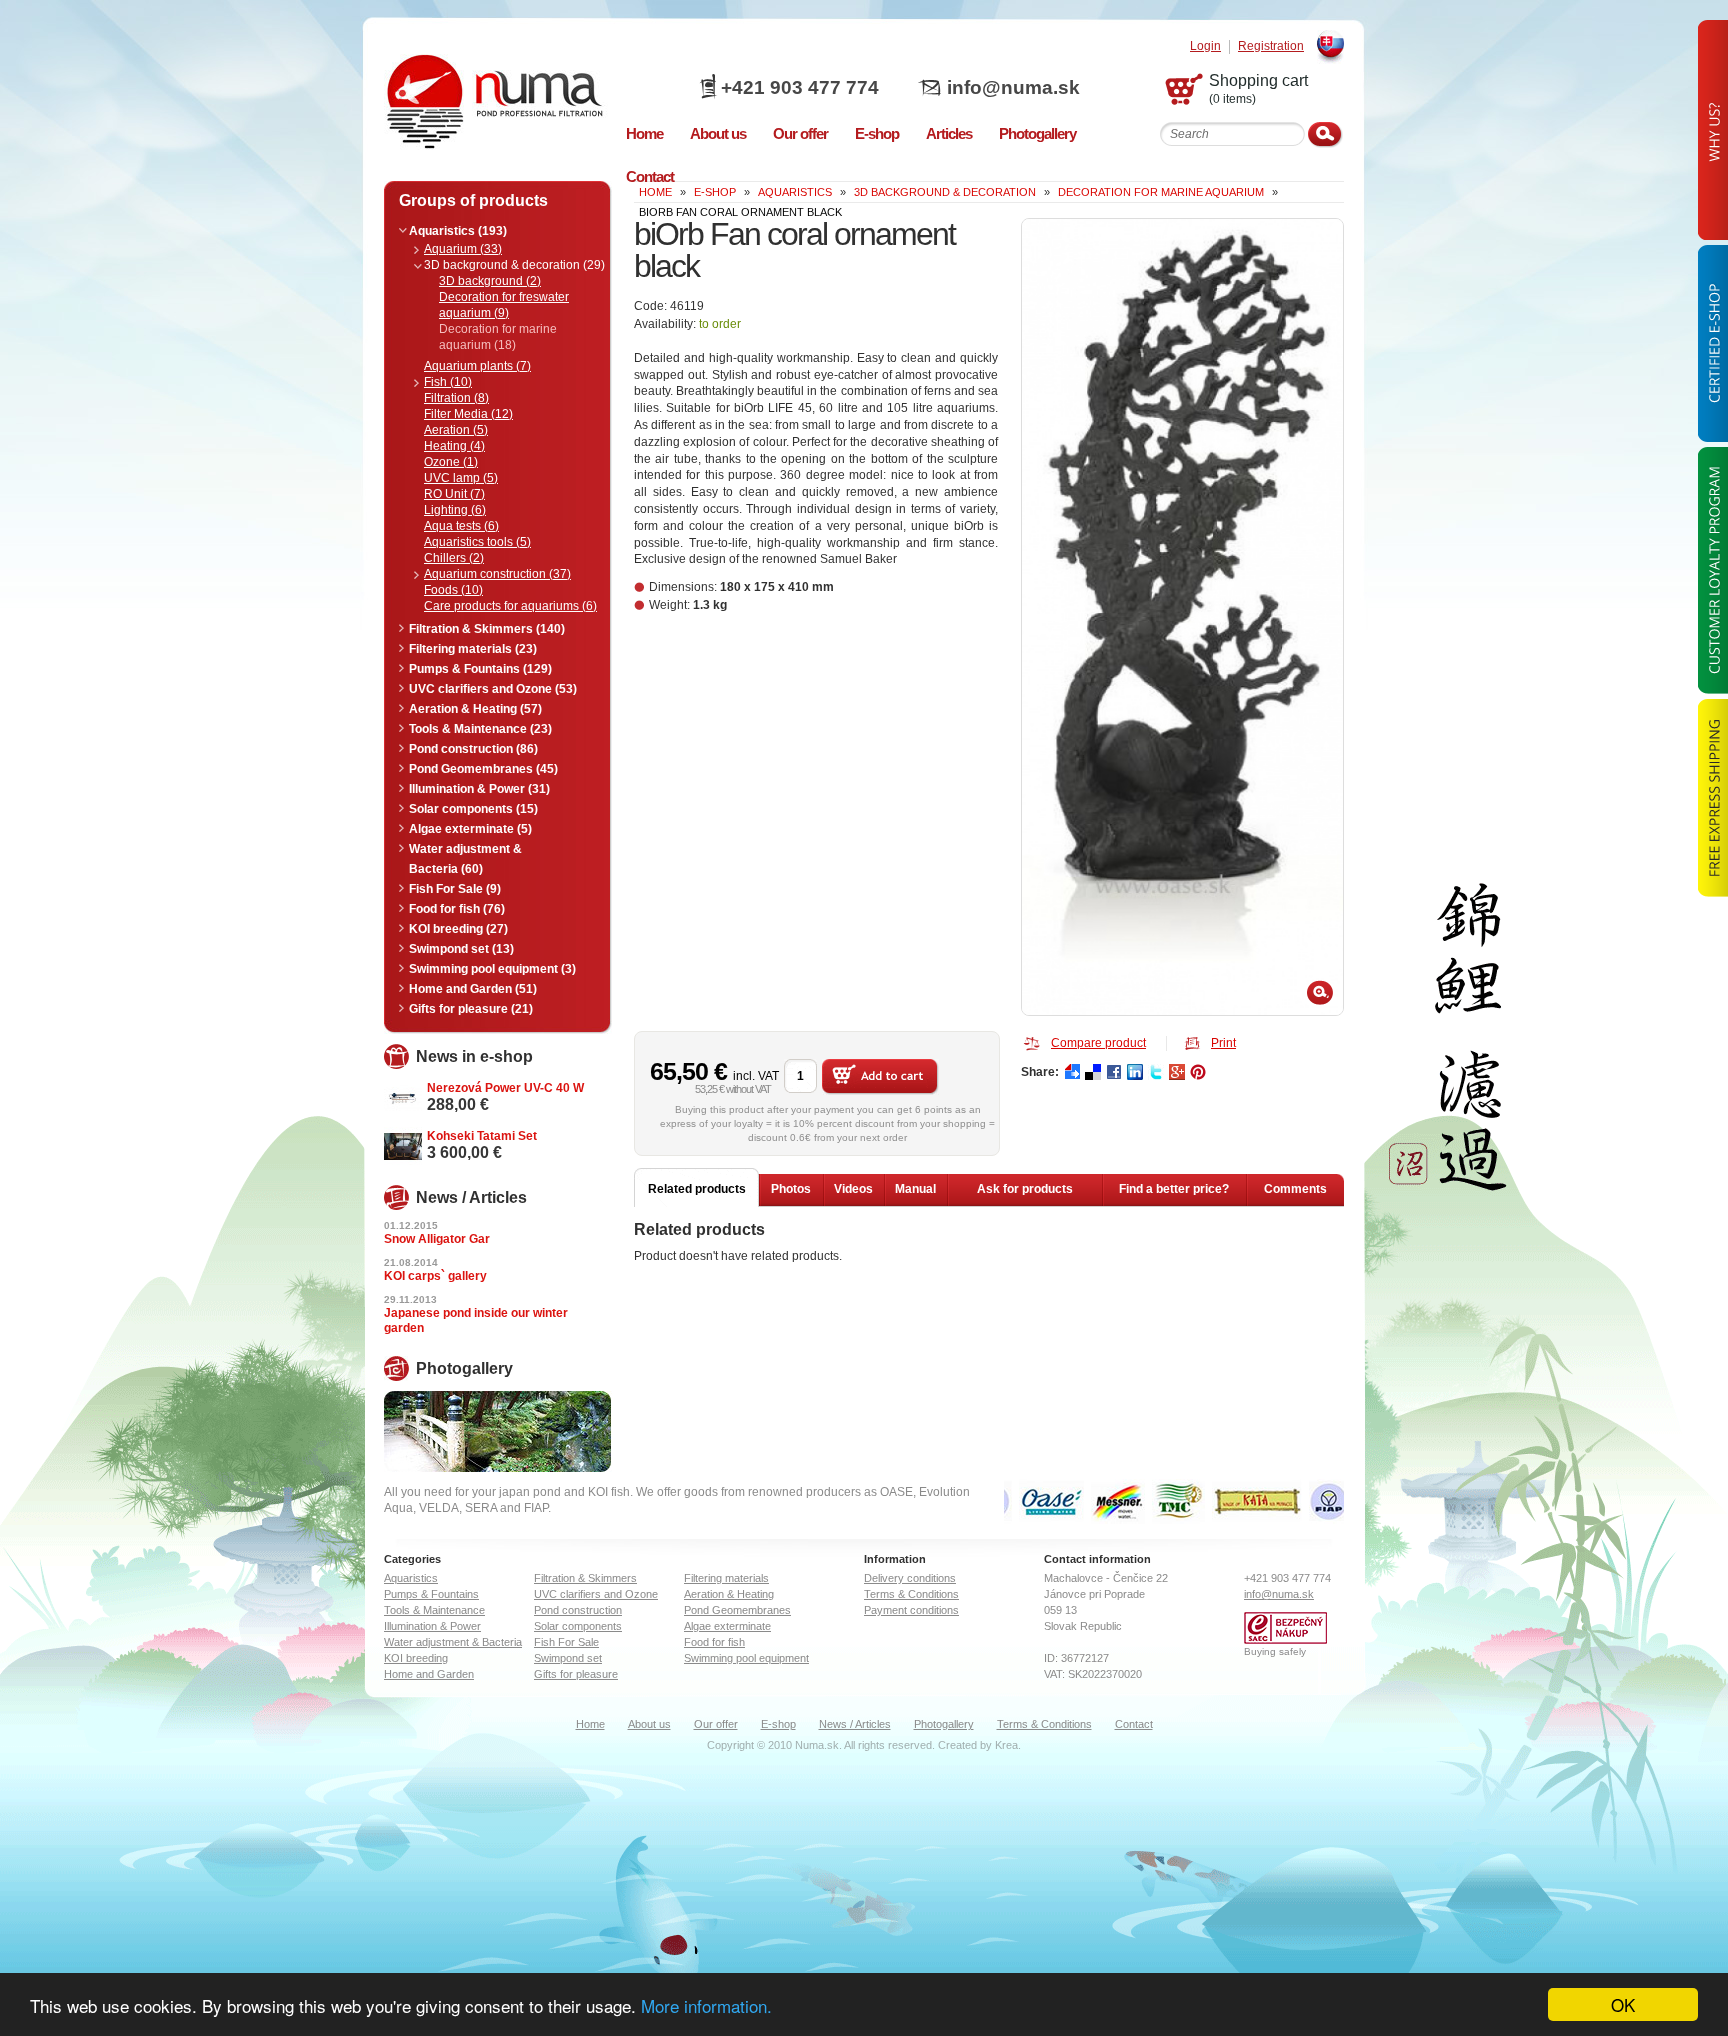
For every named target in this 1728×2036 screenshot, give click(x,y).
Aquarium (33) (463, 249)
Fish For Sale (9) (455, 889)
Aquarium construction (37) (497, 574)
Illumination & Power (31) (479, 789)
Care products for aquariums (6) (510, 606)
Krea (1006, 1745)
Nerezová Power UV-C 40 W (505, 1088)
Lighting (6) (455, 510)
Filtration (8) (456, 398)
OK (1623, 2004)
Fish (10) (448, 382)
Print (1223, 1043)
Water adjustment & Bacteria (453, 1642)
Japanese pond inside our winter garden (476, 1320)
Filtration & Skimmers (585, 1578)
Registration (1271, 46)
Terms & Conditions (911, 1594)
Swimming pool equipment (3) (492, 969)
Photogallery (944, 1724)
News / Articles (855, 1724)
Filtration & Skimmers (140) (487, 629)
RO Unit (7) (454, 494)
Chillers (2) (454, 558)
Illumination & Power (432, 1626)
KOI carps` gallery (435, 1276)
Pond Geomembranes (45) (483, 769)
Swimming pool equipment (746, 1658)
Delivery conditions (910, 1578)
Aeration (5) (456, 430)
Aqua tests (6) (461, 526)
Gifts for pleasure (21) (471, 1009)
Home (590, 1724)
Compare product (1098, 1043)
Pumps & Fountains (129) (480, 669)
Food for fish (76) (457, 909)
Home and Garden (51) (473, 989)
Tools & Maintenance (434, 1610)
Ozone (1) (451, 462)
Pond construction (578, 1610)
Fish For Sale (566, 1642)
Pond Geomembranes (737, 1610)
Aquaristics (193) (458, 231)
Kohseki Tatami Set (482, 1136)
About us (649, 1724)
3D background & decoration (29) (514, 265)
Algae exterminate (727, 1626)
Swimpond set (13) (461, 949)
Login (1205, 46)
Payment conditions (911, 1610)
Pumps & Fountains (431, 1594)
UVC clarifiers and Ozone (596, 1594)
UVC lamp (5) (461, 478)
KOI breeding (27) (458, 929)
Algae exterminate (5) (470, 829)
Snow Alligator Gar (437, 1239)
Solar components (578, 1626)
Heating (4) (454, 446)
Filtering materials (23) (473, 649)
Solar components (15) (473, 809)
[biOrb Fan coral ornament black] (1182, 617)
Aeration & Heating (729, 1594)
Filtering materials (726, 1578)
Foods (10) (453, 590)
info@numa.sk (1013, 87)
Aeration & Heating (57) (475, 709)
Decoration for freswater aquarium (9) (504, 305)
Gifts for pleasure (576, 1674)
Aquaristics (795, 192)
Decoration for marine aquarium (1161, 192)
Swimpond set (568, 1658)
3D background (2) (490, 281)
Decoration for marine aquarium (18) (498, 337)
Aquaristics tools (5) (477, 542)
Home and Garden (429, 1674)
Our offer (716, 1724)
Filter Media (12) (468, 414)
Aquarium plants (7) (477, 366)
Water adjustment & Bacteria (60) (465, 859)
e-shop (715, 192)
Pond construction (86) (473, 749)
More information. (706, 2005)
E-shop (778, 1724)
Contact (1134, 1724)
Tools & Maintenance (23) (480, 729)
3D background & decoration (945, 192)
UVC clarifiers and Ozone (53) (493, 689)
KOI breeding (416, 1658)
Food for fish (714, 1642)
